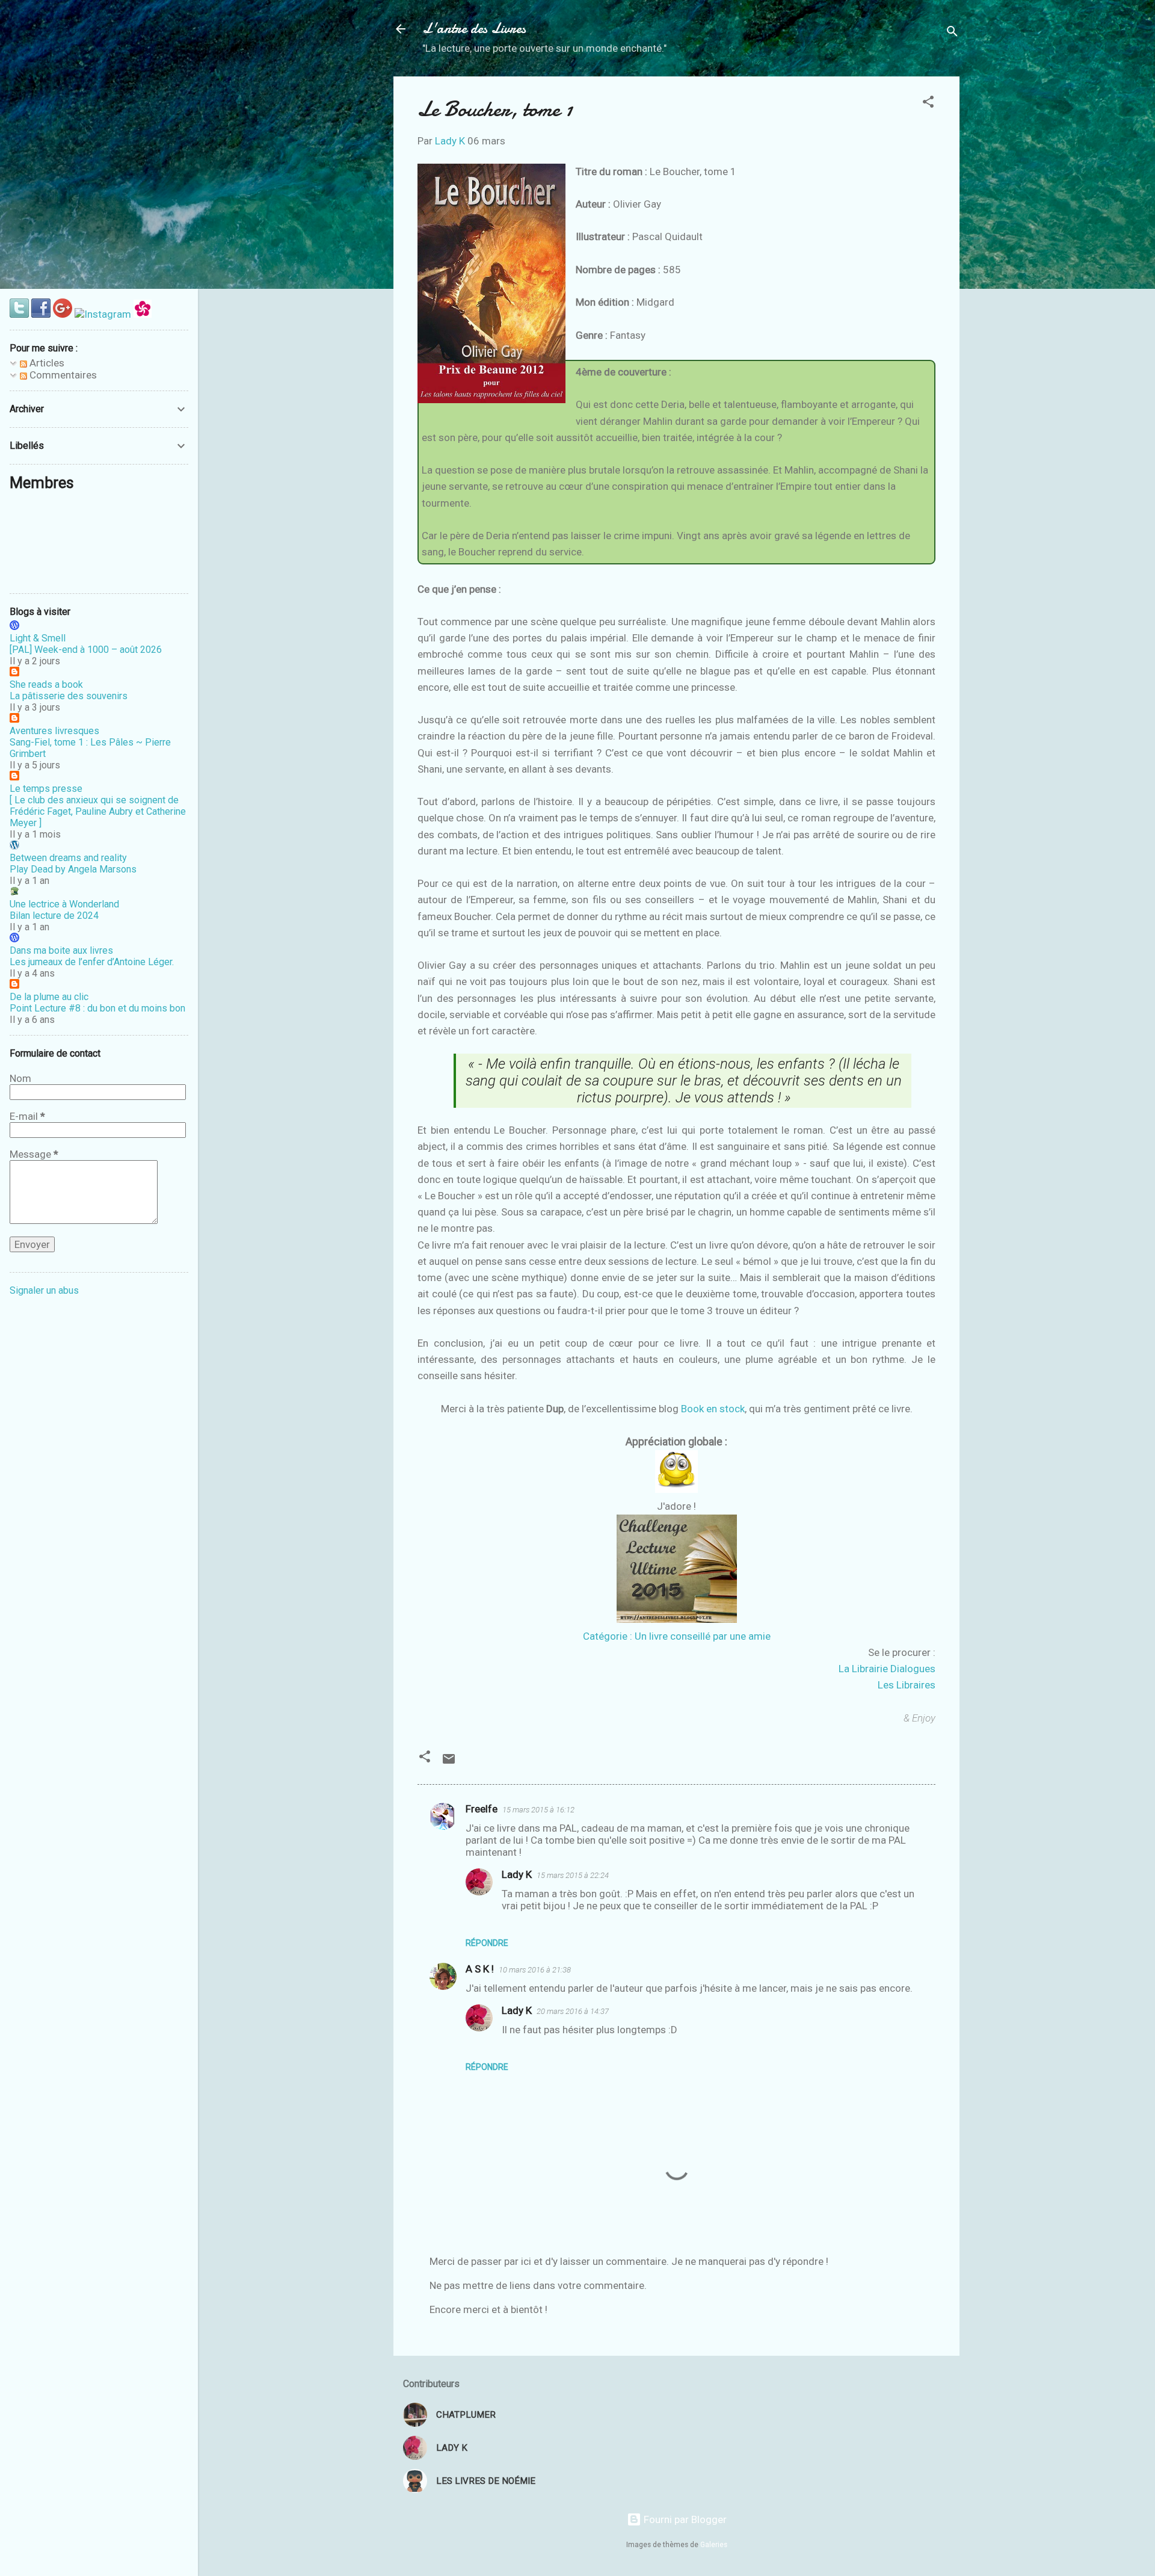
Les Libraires (907, 1685)
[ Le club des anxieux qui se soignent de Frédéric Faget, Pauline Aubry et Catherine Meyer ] (98, 811)
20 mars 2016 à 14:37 (573, 2011)
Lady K (517, 1874)
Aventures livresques (54, 731)
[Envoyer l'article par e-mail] (449, 1762)
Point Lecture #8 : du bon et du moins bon (97, 1008)
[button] (928, 103)
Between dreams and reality (68, 858)
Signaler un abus (44, 1290)
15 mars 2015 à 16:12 (538, 1810)
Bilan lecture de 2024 (54, 916)
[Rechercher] (952, 33)
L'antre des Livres (474, 29)
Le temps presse (46, 789)
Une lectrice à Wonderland (64, 904)
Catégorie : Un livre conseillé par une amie (677, 1636)
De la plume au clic (49, 997)
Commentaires (62, 375)
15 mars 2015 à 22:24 (573, 1875)
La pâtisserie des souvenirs (69, 696)
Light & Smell (38, 638)
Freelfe (482, 1809)
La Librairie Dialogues (887, 1669)
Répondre (487, 1943)
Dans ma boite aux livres (61, 950)
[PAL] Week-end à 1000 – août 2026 (86, 650)
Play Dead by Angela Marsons (73, 869)
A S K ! (480, 1969)
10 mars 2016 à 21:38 (535, 1970)
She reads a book (46, 684)
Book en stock (713, 1409)
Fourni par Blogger (684, 2519)
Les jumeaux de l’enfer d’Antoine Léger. (92, 962)
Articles (46, 363)
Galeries (714, 2545)
